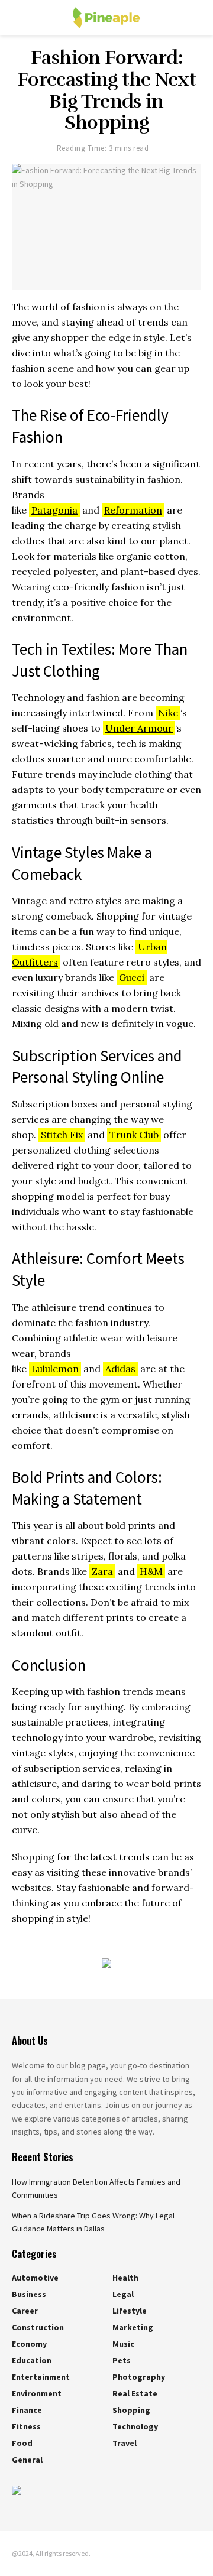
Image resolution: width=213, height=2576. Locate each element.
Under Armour (139, 728)
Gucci (132, 977)
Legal (123, 2294)
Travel (125, 2443)
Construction (38, 2327)
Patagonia (54, 510)
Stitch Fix (62, 1135)
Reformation (133, 510)
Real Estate (135, 2393)
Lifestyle (130, 2311)
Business (29, 2294)
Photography (139, 2377)
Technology (135, 2426)
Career (25, 2311)
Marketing (133, 2327)
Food (22, 2443)
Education (32, 2360)
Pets (122, 2360)
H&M (151, 1571)
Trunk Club (134, 1135)
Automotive (35, 2278)
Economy (29, 2344)
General (27, 2460)
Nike (168, 713)
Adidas (120, 1369)
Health (125, 2278)
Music (123, 2344)
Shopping (131, 2410)
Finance (27, 2410)
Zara (102, 1571)
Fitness (26, 2426)
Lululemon (55, 1369)
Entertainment (41, 2377)
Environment (37, 2393)
